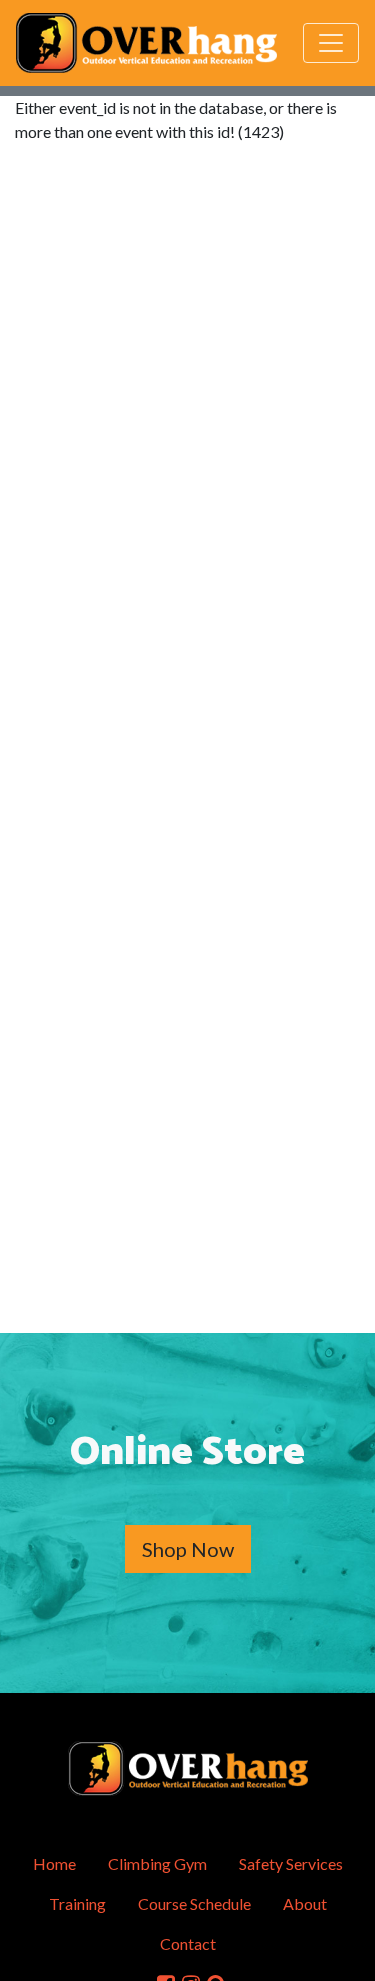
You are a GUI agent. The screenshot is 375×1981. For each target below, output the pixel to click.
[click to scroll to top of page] (346, 1954)
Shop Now (188, 1549)
